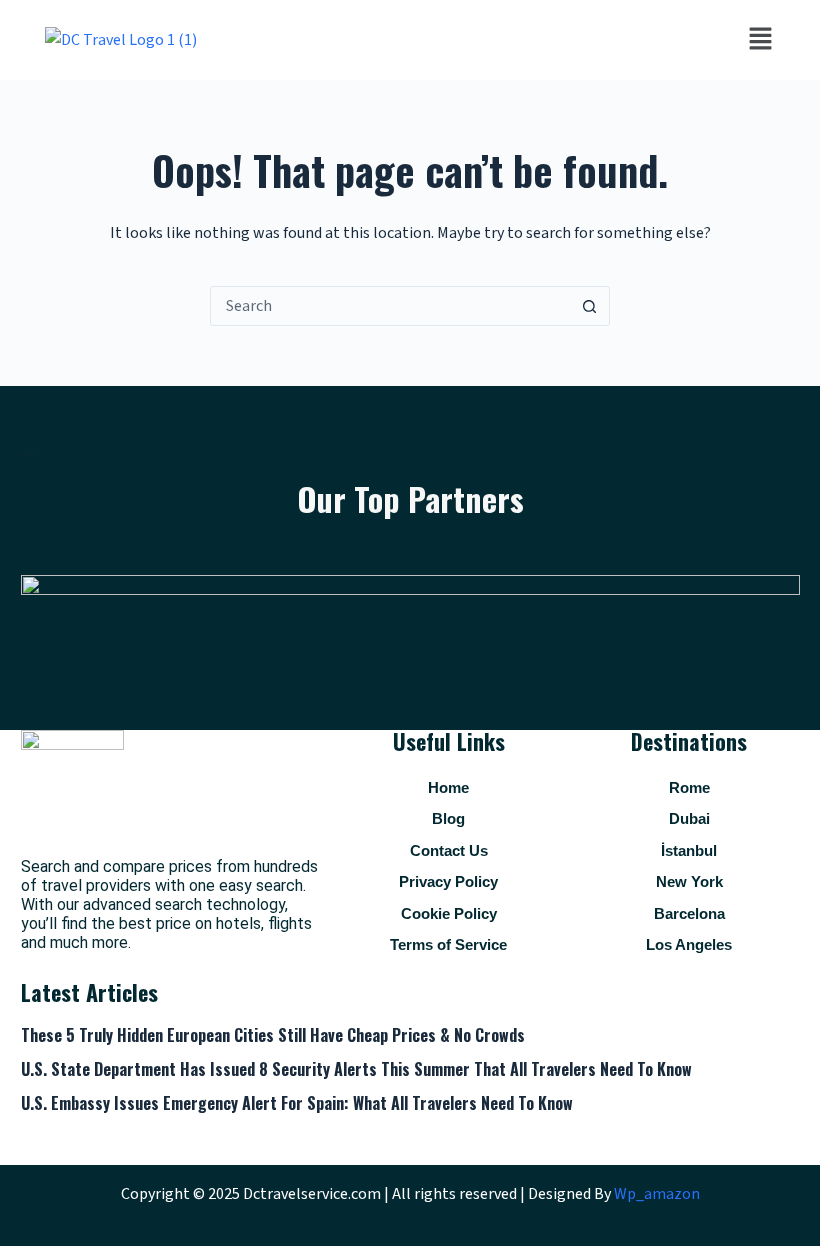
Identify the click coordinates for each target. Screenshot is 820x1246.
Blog (448, 818)
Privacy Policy (448, 881)
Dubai (689, 818)
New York (689, 881)
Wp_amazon (657, 1194)
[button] (760, 40)
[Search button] (589, 306)
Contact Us (449, 850)
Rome (689, 787)
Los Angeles (689, 944)
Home (448, 787)
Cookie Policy (449, 913)
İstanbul (689, 850)
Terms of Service (448, 944)
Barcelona (689, 913)
